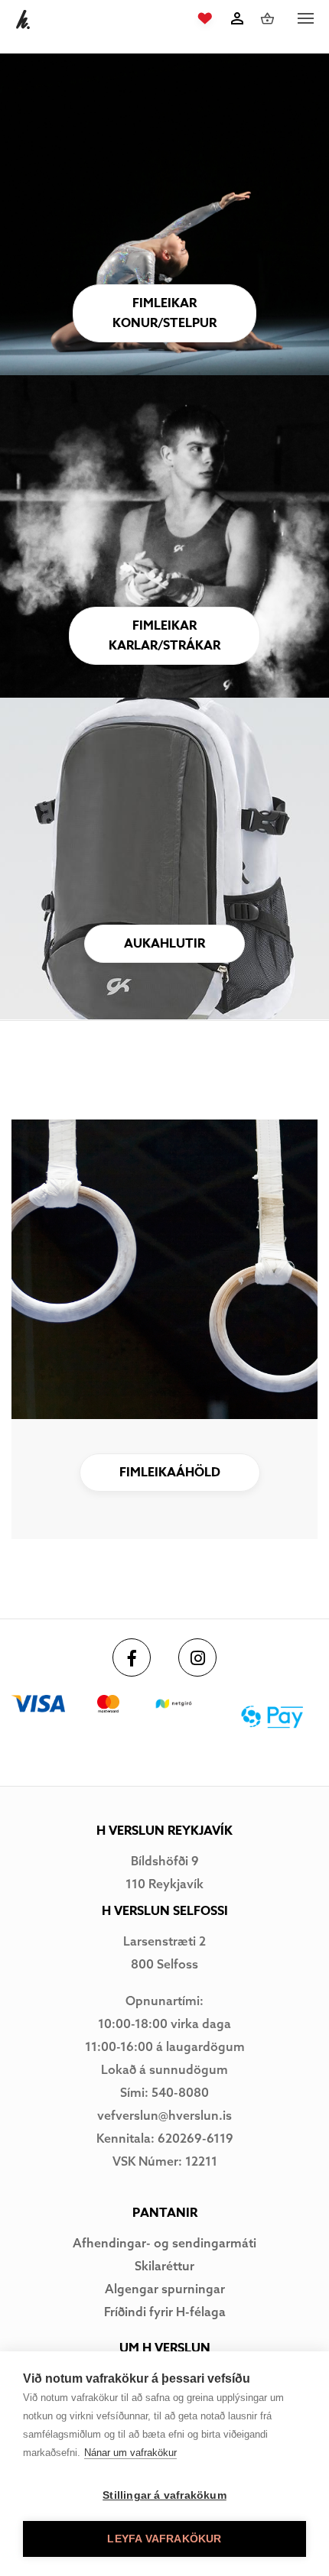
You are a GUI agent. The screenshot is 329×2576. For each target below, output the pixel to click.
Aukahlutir (164, 944)
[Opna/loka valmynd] (305, 19)
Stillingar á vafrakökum (164, 2495)
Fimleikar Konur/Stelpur (164, 313)
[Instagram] (197, 1657)
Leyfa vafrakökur (164, 2539)
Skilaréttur (164, 2266)
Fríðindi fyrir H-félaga (165, 2312)
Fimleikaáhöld (170, 1473)
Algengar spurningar (165, 2289)
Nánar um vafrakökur (130, 2453)
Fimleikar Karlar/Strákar (164, 636)
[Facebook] (132, 1657)
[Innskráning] (237, 18)
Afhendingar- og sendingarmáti (164, 2243)
